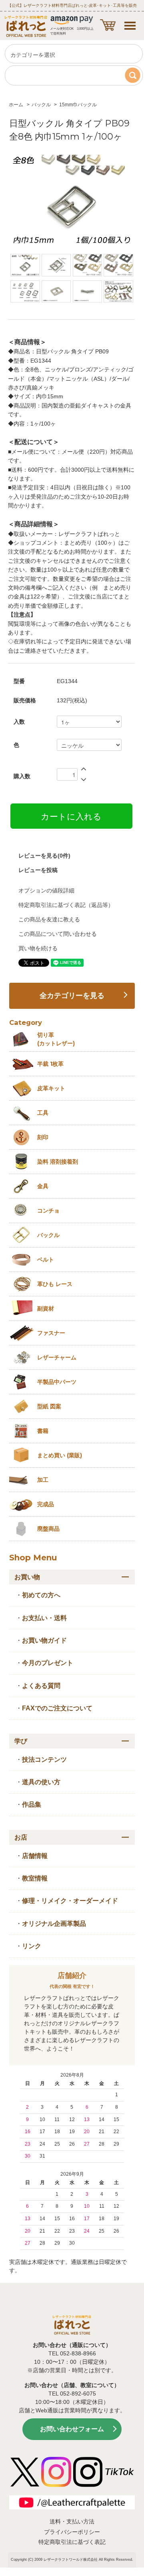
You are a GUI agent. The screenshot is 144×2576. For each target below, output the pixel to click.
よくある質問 (41, 1686)
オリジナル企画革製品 (54, 1924)
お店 (21, 1837)
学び (21, 1741)
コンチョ (48, 1211)
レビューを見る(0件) (44, 856)
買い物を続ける (38, 948)
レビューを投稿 (38, 870)
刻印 (43, 1137)
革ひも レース (55, 1284)
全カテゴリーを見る (72, 996)
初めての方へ (41, 1595)
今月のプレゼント (48, 1663)
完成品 (46, 1504)
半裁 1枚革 (50, 1064)
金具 (43, 1186)
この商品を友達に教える (49, 919)
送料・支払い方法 (72, 2521)
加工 (43, 1480)
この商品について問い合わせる (58, 934)
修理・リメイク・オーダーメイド (70, 1901)
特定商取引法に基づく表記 (72, 2542)
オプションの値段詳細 (46, 890)
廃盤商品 (48, 1529)
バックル (41, 105)
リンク (32, 1946)
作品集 (32, 1804)
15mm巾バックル (78, 105)
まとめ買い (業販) (60, 1455)
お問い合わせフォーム (72, 2429)
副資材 (46, 1308)
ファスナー (51, 1333)
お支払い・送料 (44, 1618)
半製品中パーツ (57, 1382)
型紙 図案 (49, 1406)
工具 (43, 1113)
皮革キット (51, 1088)
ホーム (16, 105)
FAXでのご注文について (57, 1708)
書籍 (43, 1431)
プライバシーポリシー (72, 2532)
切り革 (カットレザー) (56, 1039)
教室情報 (35, 1878)
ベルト (46, 1260)
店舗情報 (35, 1856)
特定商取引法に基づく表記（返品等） (66, 905)
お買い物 (27, 1577)
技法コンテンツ (44, 1760)
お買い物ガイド (44, 1640)
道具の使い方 (41, 1782)
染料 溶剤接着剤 (58, 1162)
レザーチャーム (57, 1357)
